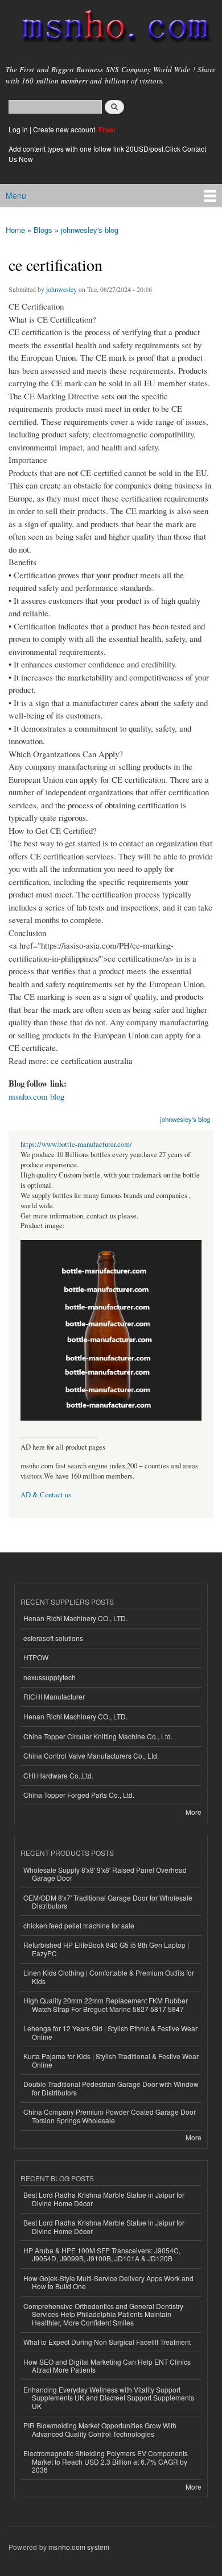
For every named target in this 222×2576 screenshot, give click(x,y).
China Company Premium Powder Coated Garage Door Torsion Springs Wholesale (110, 2116)
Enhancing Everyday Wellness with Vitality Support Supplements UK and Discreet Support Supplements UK (109, 2398)
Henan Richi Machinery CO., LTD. (75, 1618)
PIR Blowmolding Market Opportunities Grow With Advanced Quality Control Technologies (100, 2429)
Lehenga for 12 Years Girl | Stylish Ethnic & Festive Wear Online (110, 2032)
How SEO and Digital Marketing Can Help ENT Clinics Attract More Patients (107, 2366)
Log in (18, 129)
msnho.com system (79, 2547)
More (194, 1812)
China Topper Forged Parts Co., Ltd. (79, 1795)
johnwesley (61, 289)
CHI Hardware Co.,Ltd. (58, 1775)
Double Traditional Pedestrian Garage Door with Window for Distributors (111, 2088)
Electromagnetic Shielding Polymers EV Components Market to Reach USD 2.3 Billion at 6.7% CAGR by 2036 (106, 2461)
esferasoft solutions (53, 1638)
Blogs (43, 230)
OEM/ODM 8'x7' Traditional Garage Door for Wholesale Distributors (108, 1901)
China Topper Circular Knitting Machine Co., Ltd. (98, 1736)
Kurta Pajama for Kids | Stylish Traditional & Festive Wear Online (111, 2060)
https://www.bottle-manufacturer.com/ (76, 1144)
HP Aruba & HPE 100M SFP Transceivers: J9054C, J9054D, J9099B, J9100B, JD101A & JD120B (102, 2254)
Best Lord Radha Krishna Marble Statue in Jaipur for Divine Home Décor (104, 2199)
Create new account (65, 129)
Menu (16, 195)
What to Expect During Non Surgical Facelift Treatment (107, 2342)
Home (15, 230)
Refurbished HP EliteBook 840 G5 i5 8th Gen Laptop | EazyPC (106, 1949)
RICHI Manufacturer (54, 1696)
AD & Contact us (46, 1495)
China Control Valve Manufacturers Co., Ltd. (91, 1755)
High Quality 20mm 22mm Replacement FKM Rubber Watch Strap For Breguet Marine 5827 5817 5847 (106, 2004)
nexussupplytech (50, 1677)
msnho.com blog (36, 1096)
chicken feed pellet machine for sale (79, 1925)
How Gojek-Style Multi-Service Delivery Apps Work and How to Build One (108, 2282)
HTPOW (36, 1657)
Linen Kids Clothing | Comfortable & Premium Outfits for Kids (109, 1976)
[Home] (111, 29)
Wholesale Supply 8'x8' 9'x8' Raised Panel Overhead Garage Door (105, 1874)
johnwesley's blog (90, 230)
